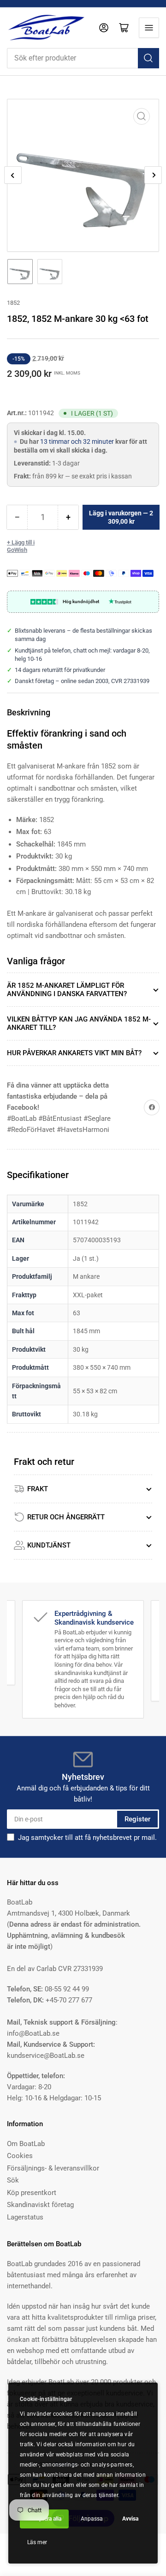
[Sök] (148, 58)
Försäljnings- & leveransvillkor (53, 2168)
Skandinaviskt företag (40, 2205)
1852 (13, 303)
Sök (13, 2180)
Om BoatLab (26, 2144)
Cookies (20, 2156)
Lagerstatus (25, 2217)
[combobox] (83, 58)
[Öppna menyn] (149, 28)
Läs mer (37, 2542)
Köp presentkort (32, 2193)
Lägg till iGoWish (21, 546)
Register (137, 1819)
